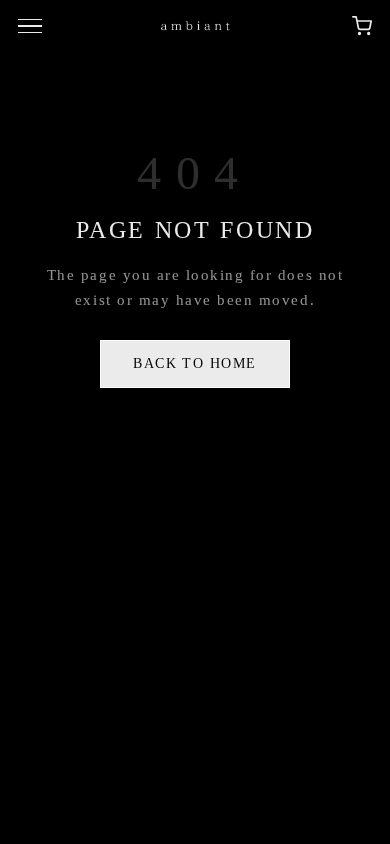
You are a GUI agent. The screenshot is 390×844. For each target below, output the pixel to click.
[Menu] (33, 26)
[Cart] (362, 26)
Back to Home (195, 363)
